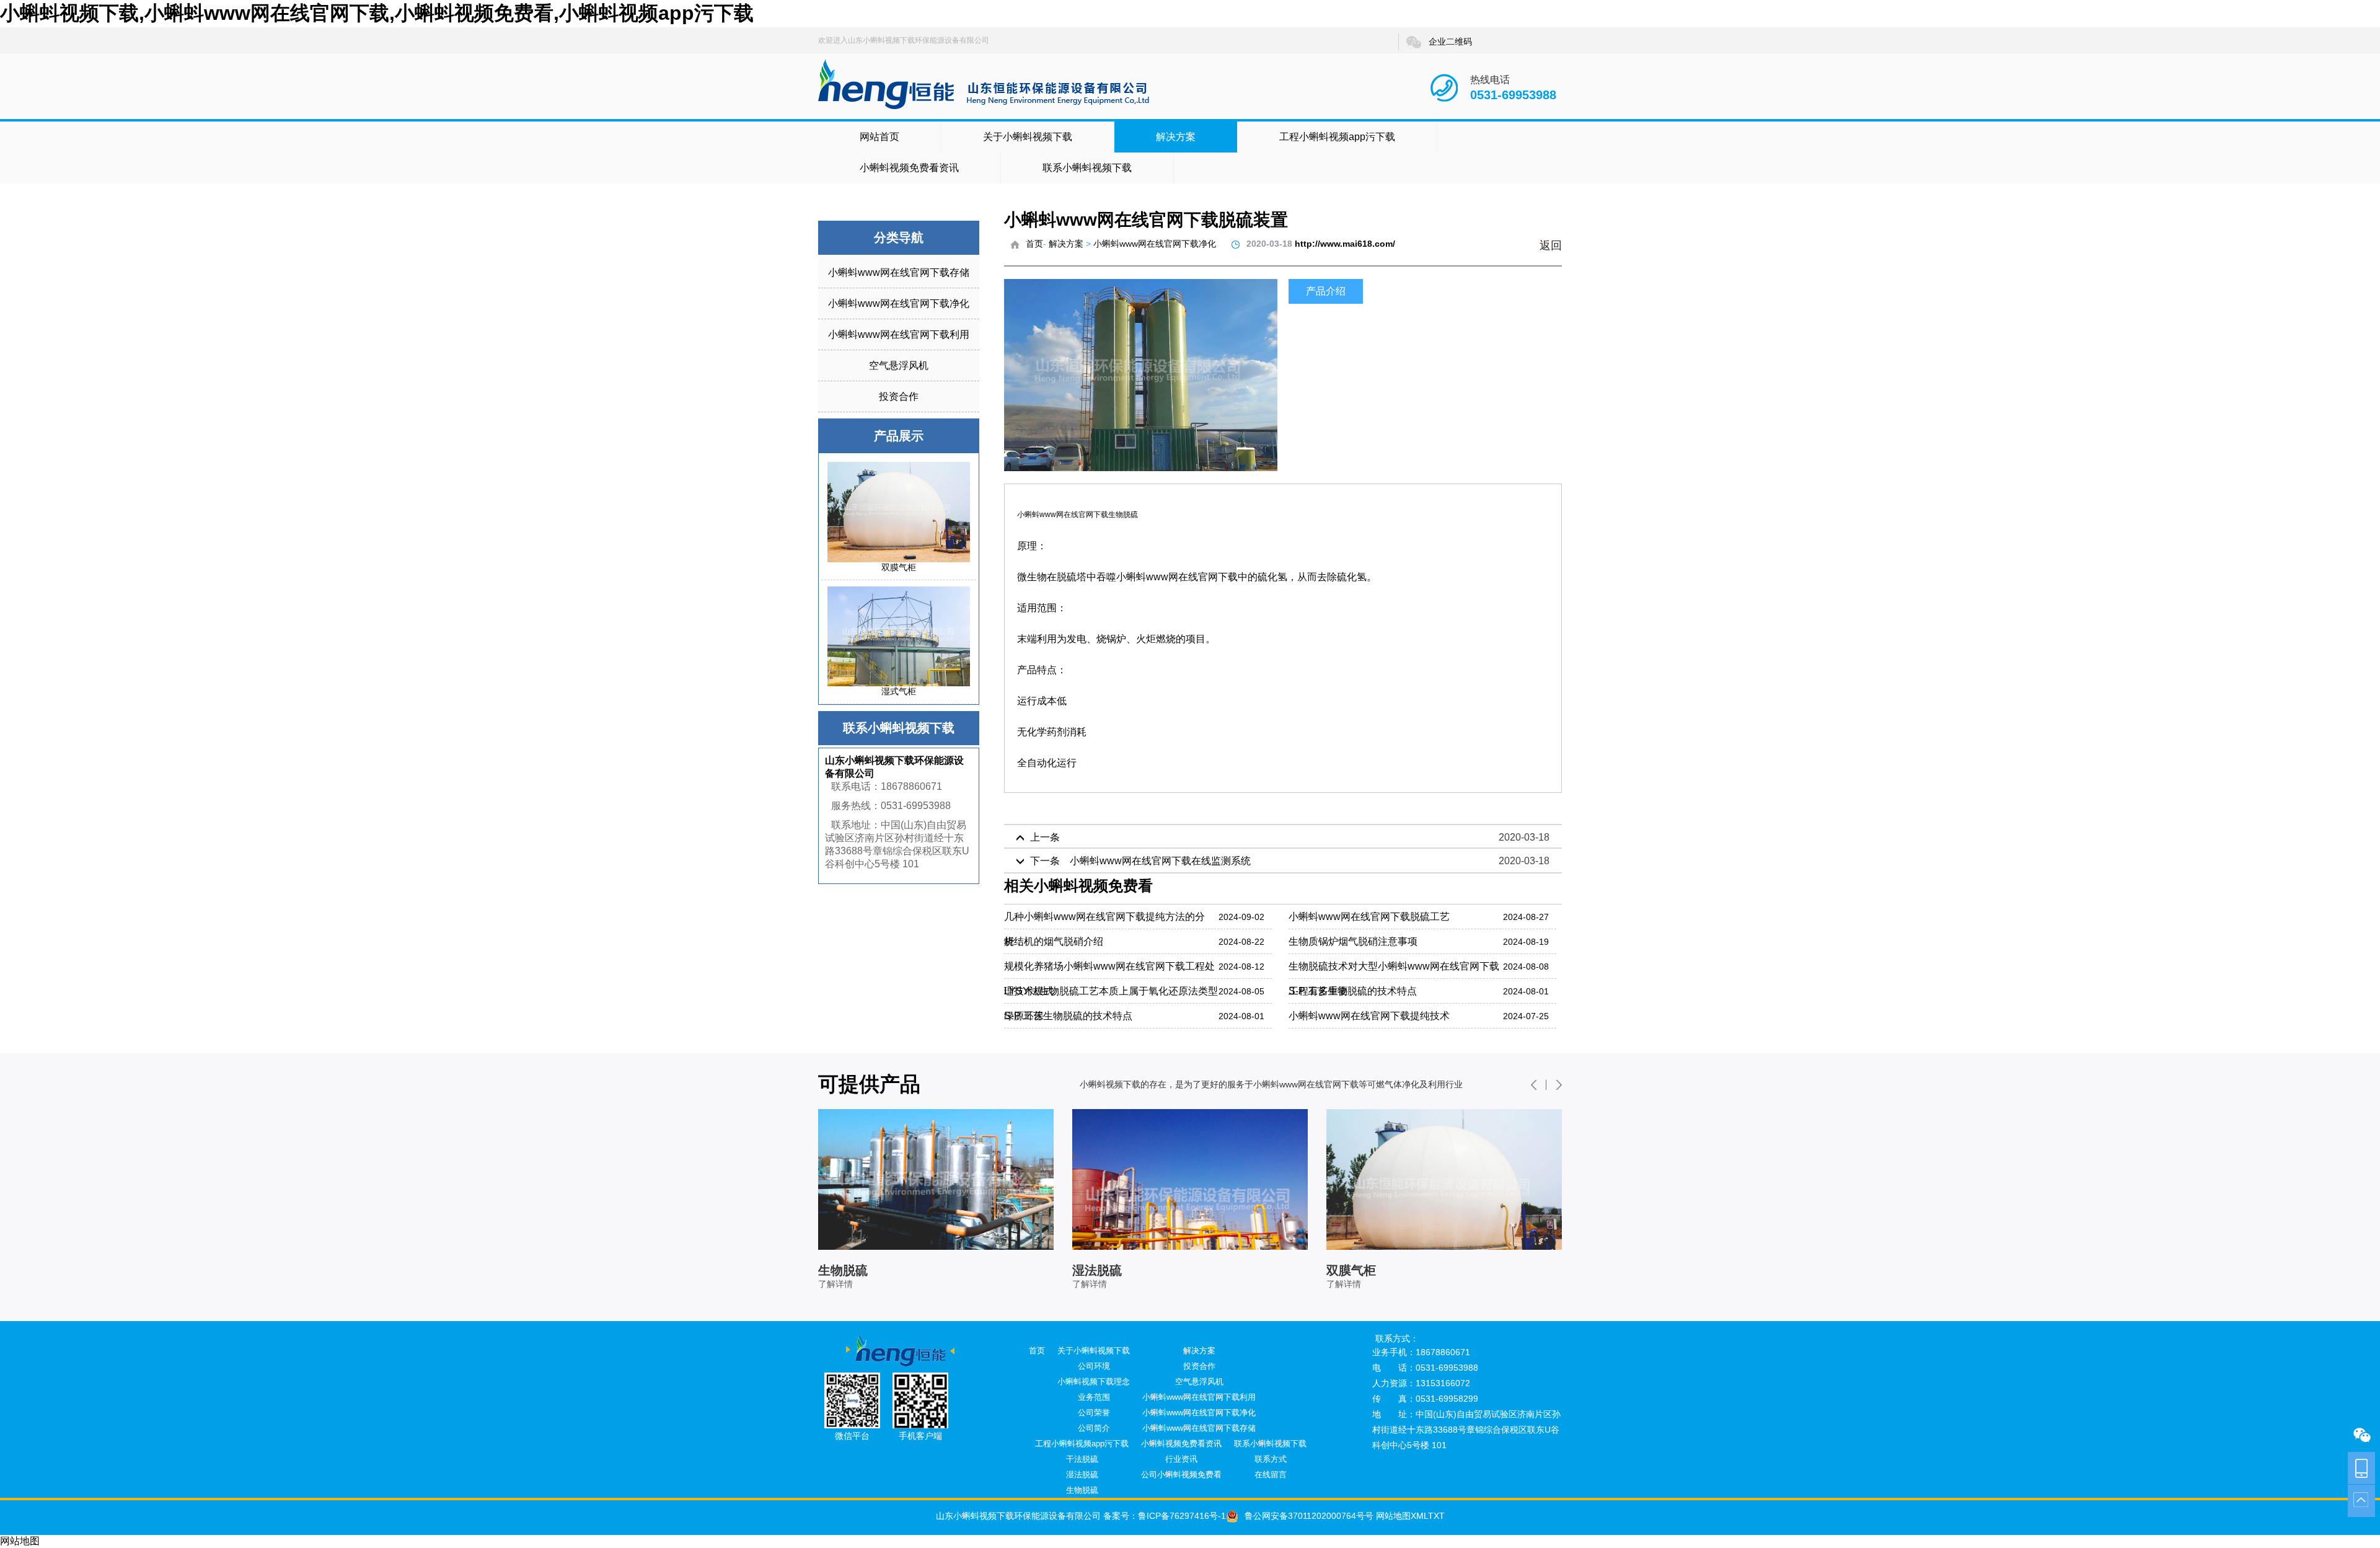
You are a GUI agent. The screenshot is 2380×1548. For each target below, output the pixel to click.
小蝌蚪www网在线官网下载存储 (899, 272)
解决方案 (1176, 137)
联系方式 (1271, 1459)
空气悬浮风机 (899, 365)
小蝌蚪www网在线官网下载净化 (899, 303)
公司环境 (1094, 1366)
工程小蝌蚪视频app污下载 (1337, 137)
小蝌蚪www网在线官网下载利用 (899, 334)
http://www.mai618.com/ (1345, 244)
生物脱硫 (1082, 1490)
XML (1419, 1516)
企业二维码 (1450, 42)
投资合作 (899, 396)
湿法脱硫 (1082, 1475)
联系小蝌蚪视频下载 (1087, 168)
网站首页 (879, 137)
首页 (1034, 244)
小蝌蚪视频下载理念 (1094, 1382)
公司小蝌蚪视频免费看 (1181, 1475)
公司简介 (1094, 1428)
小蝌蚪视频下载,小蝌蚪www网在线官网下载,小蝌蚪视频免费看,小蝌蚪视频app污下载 (377, 13)
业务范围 (1094, 1397)
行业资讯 (1181, 1459)
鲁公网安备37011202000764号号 (1309, 1516)
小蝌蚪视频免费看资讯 (909, 168)
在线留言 (1271, 1475)
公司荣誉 (1094, 1413)
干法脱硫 (1082, 1459)
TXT (1436, 1516)
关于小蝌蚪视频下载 (1028, 137)
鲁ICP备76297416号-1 (1182, 1516)
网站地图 (1392, 1516)
